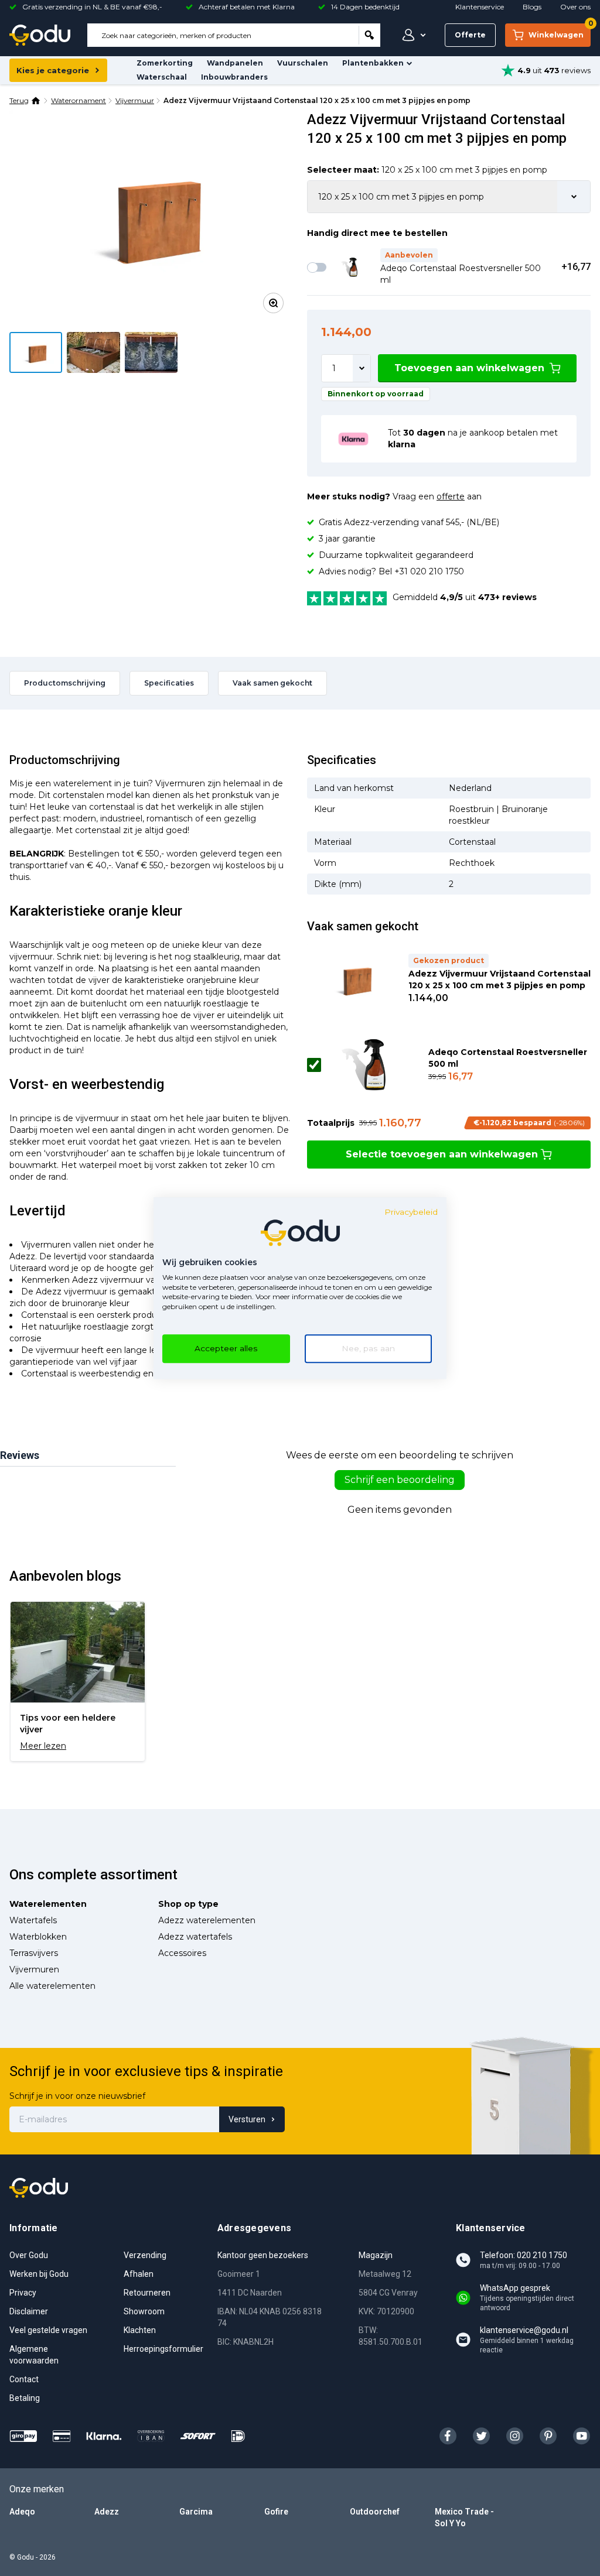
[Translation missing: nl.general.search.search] (369, 35)
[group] (78, 1681)
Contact (24, 2379)
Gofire (276, 2512)
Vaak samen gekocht (272, 683)
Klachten (140, 2330)
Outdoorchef (375, 2512)
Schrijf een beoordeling (400, 1480)
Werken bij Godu (39, 2274)
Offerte (470, 35)
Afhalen (139, 2274)
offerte (451, 496)
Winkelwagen (560, 31)
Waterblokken (38, 1937)
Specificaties (169, 683)
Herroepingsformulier (163, 2349)
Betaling (25, 2398)
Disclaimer (29, 2311)
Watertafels (33, 1920)
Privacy (23, 2293)
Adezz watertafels (195, 1937)
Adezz (107, 2512)
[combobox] (223, 35)
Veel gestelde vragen (48, 2330)
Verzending (145, 2255)
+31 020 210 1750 (429, 571)
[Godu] (40, 35)
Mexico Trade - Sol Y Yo (464, 2517)
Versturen (247, 2119)
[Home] (36, 101)
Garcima (196, 2512)
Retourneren (147, 2293)
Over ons (575, 7)
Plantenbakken (373, 63)
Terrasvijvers (34, 1953)
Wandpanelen (235, 63)
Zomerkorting (165, 63)
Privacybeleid (411, 1212)
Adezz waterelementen (207, 1920)
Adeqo (22, 2512)
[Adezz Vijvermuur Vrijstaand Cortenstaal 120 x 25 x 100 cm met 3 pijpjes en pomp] (151, 216)
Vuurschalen (303, 63)
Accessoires (182, 1953)
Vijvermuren (34, 1969)
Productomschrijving (65, 683)
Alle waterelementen (52, 1986)
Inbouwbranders (234, 77)
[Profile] (411, 35)
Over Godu (29, 2255)
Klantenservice (480, 7)
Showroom (144, 2311)
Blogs (532, 7)
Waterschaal (162, 77)
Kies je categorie (53, 70)
